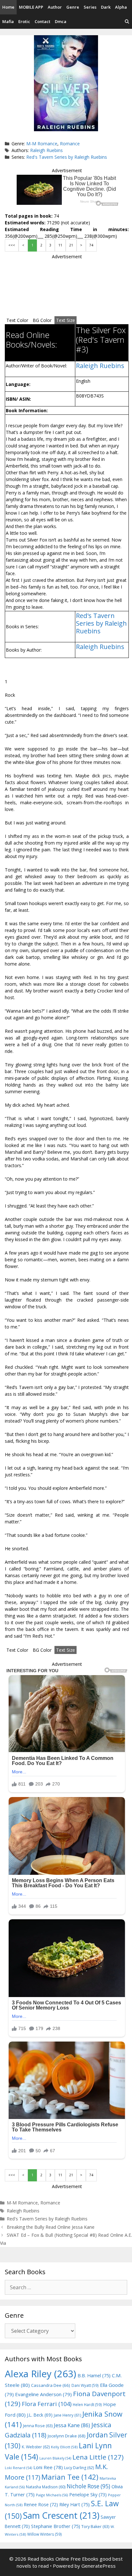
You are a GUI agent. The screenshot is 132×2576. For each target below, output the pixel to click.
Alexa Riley (41, 2374)
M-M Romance (42, 144)
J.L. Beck (40, 2415)
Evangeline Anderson (43, 2394)
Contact (42, 21)
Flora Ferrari (47, 2404)
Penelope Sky (88, 2495)
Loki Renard (18, 2468)
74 (91, 245)
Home (8, 7)
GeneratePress (99, 2566)
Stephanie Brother (56, 2526)
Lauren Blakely (55, 2458)
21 (71, 245)
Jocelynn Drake (67, 2436)
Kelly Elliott (64, 2447)
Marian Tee (70, 2477)
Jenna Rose (38, 2426)
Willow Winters (45, 2534)
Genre (73, 7)
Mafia (8, 21)
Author (55, 7)
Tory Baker (95, 2527)
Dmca (61, 21)
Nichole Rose (88, 2486)
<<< (12, 245)
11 (60, 245)
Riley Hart (74, 2504)
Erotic (24, 21)
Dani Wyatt (85, 2385)
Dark (106, 7)
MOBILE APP (31, 7)
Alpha (121, 7)
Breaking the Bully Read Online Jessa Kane (51, 2227)
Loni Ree (48, 2467)
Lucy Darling (79, 2468)
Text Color (17, 320)
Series (90, 7)
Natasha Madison (46, 2487)
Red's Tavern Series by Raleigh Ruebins (67, 157)
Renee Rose (41, 2504)
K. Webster (36, 2447)
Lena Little (98, 2457)
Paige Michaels (52, 2495)
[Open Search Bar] (127, 22)
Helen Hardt (87, 2404)
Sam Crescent (61, 2515)
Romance (70, 144)
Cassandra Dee (51, 2385)
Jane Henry (67, 2415)
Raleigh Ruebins (46, 150)
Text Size (66, 320)
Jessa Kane (72, 2425)
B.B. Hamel (94, 2375)
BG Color (42, 320)
